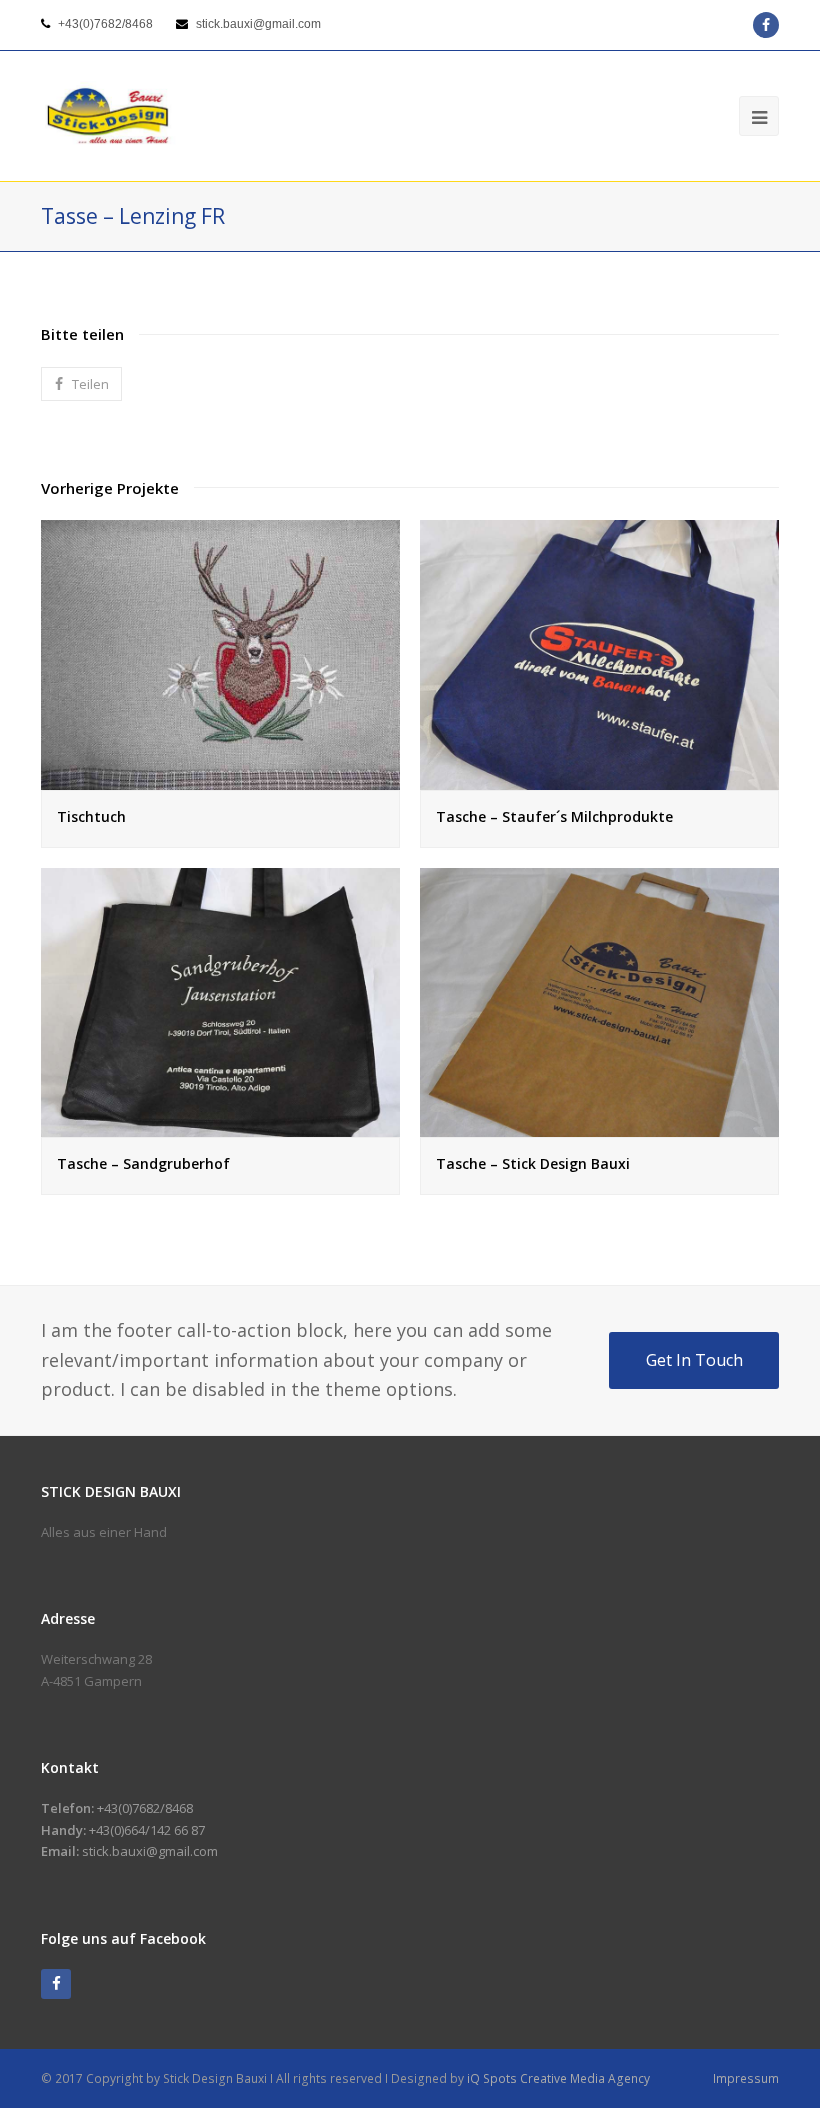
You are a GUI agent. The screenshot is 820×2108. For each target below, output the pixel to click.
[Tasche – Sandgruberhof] (220, 1126)
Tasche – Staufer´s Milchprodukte (554, 816)
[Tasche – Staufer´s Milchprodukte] (599, 778)
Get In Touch (694, 1360)
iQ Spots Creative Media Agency (558, 2078)
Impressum (746, 2078)
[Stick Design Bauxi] (109, 116)
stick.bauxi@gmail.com (258, 24)
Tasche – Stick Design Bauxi (533, 1163)
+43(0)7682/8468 (105, 24)
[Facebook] (56, 1984)
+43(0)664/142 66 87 (147, 1830)
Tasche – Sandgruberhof (143, 1163)
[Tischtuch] (220, 778)
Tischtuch (91, 816)
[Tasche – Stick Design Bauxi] (599, 1126)
